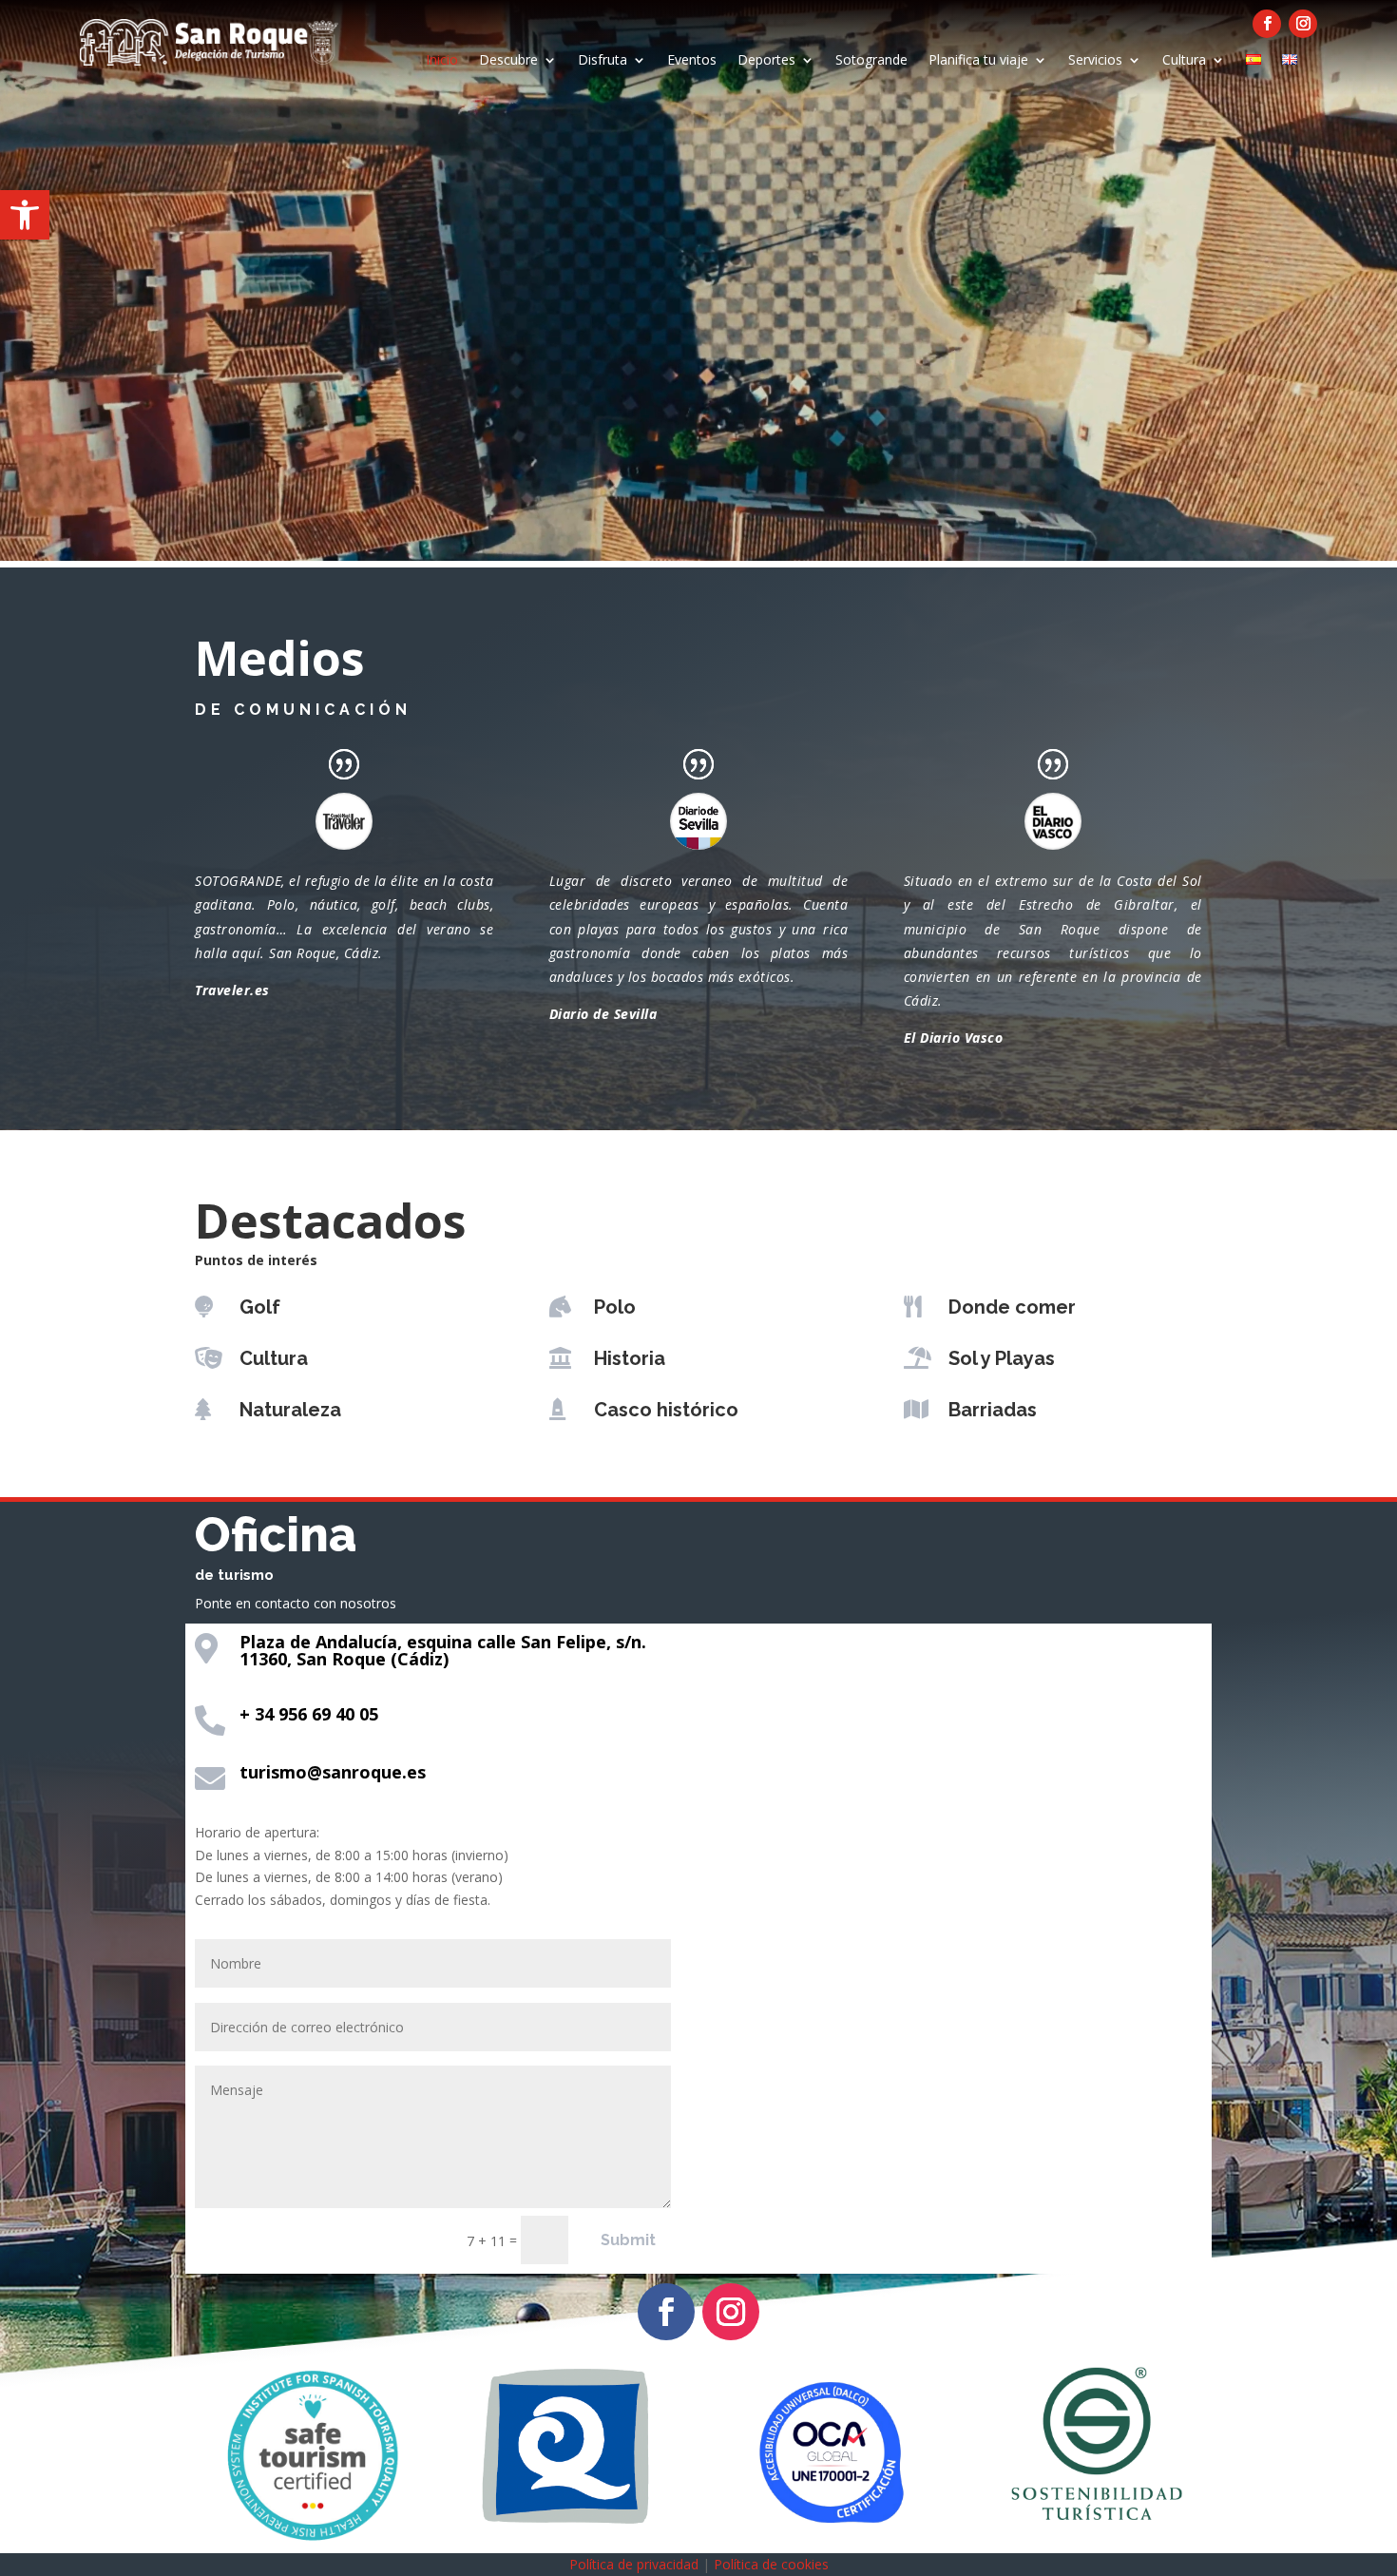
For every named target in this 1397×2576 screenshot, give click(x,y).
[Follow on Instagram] (1303, 24)
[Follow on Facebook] (1267, 24)
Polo (615, 1307)
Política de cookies (771, 2564)
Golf (260, 1307)
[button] (25, 215)
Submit (628, 2240)
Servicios (1095, 61)
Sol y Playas (1002, 1358)
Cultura (1184, 61)
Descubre (508, 61)
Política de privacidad (634, 2564)
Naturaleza (290, 1410)
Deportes (766, 61)
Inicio (442, 61)
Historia (630, 1358)
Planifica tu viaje (978, 61)
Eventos (692, 61)
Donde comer (1012, 1307)
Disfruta (603, 61)
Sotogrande (871, 61)
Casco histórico (666, 1410)
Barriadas (993, 1410)
